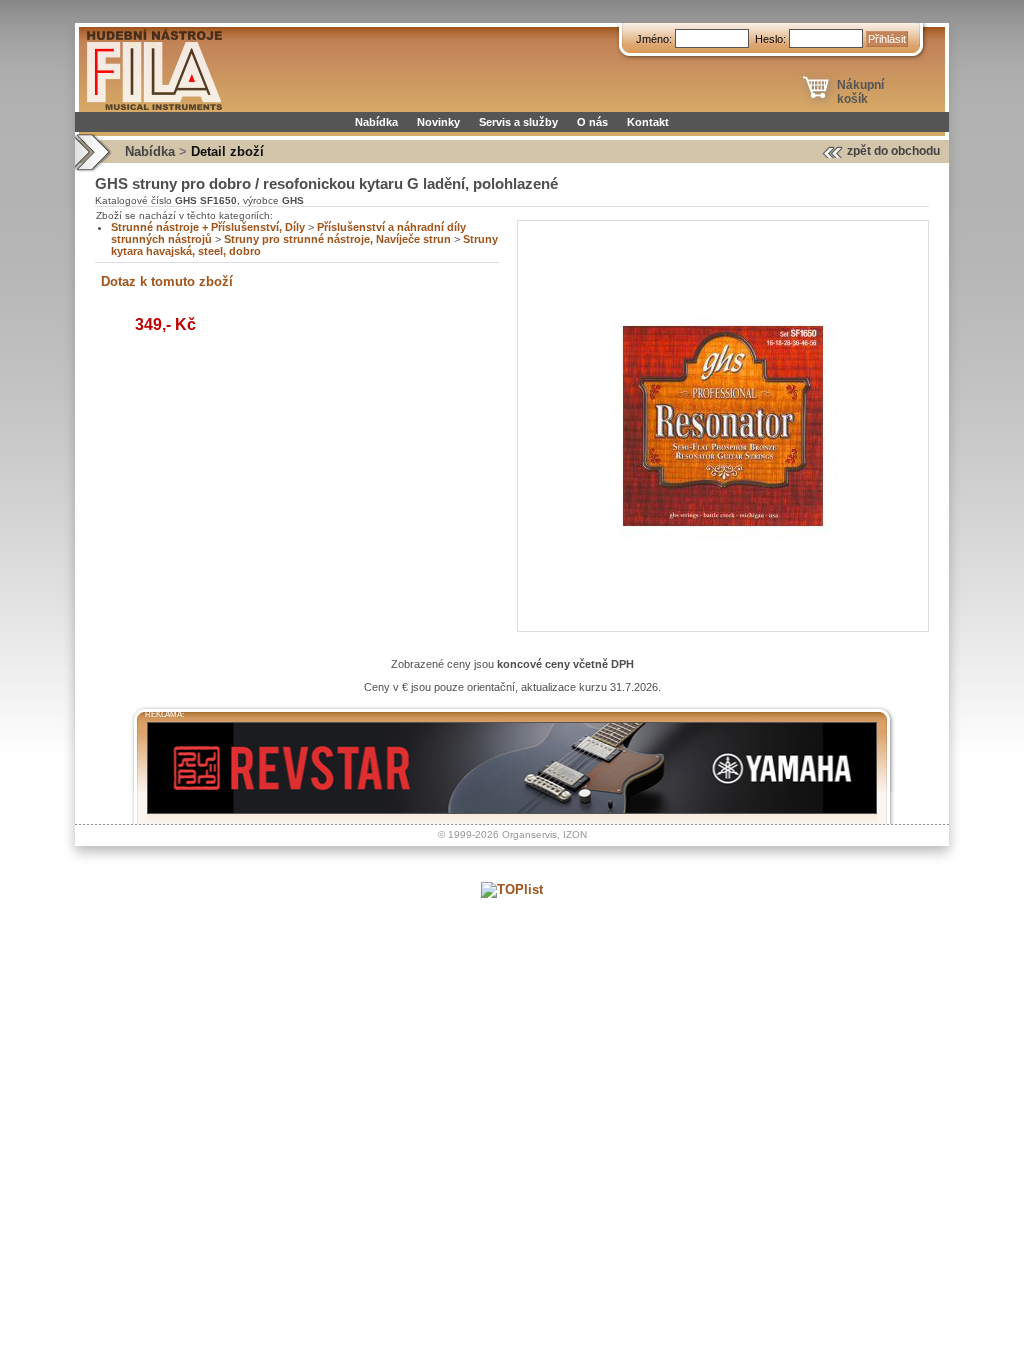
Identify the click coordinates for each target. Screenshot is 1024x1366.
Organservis (529, 834)
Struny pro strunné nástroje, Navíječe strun (337, 239)
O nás (592, 122)
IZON (575, 834)
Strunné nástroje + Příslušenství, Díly (208, 227)
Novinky (438, 122)
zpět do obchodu (893, 151)
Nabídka (376, 122)
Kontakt (648, 122)
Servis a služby (518, 122)
